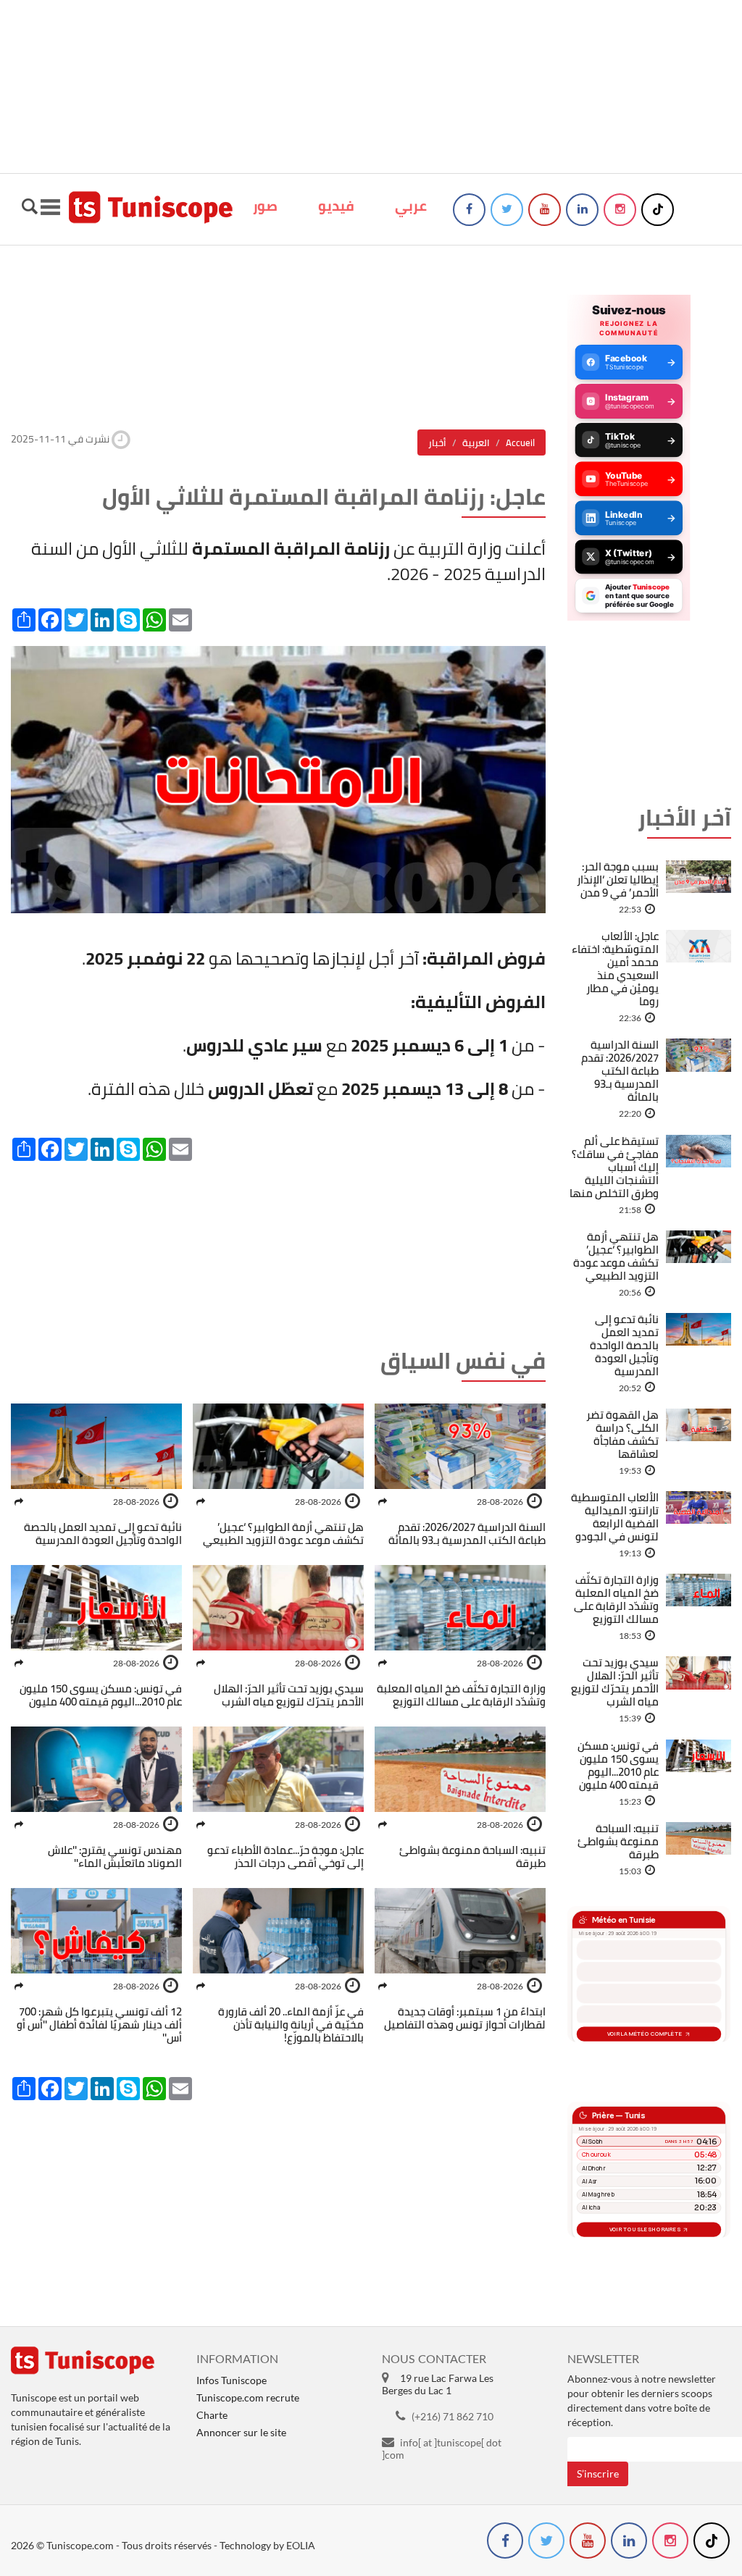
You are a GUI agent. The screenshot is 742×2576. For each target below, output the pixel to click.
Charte (212, 2415)
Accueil (520, 442)
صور (265, 206)
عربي (411, 206)
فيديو (336, 206)
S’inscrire (598, 2474)
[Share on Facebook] (383, 1502)
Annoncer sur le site (241, 2432)
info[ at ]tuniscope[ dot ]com (442, 2449)
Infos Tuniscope (232, 2380)
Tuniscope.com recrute (248, 2397)
